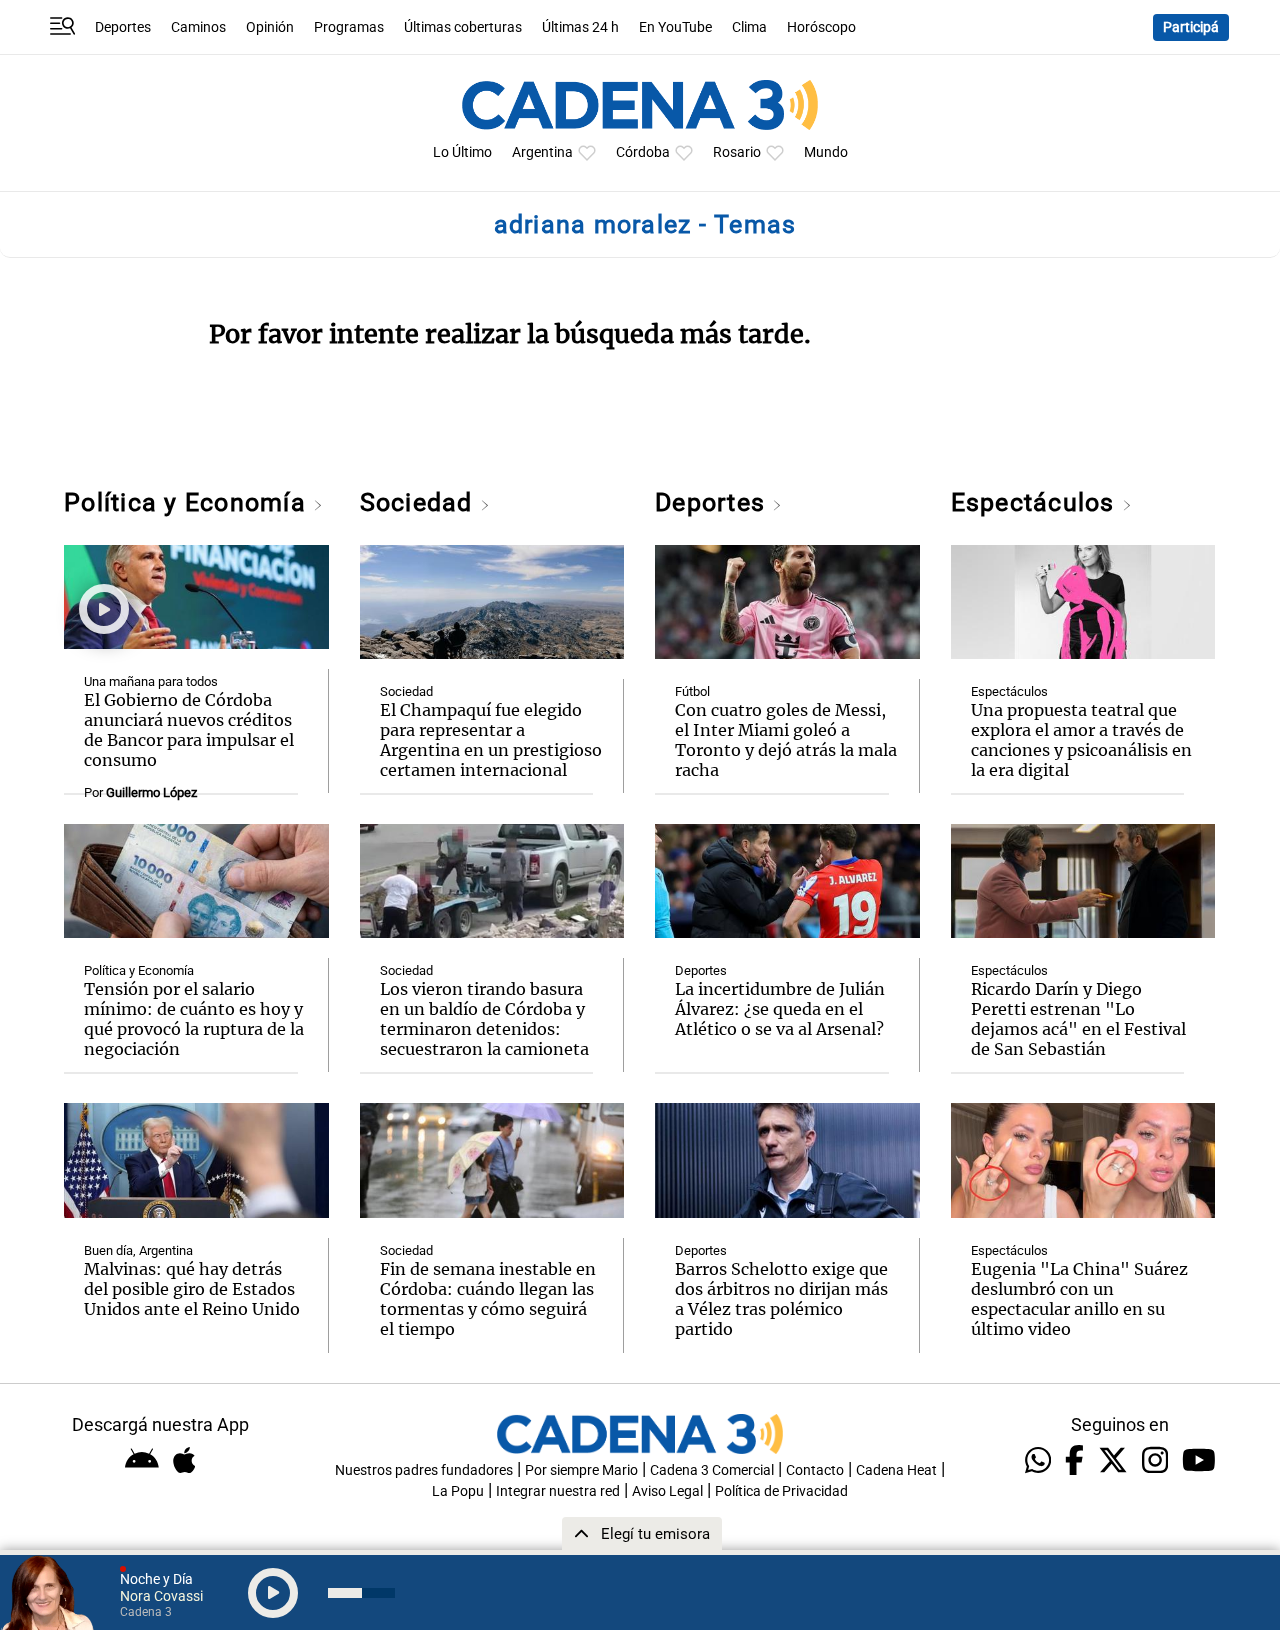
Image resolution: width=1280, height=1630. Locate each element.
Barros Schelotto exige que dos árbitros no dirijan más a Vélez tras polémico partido (781, 1299)
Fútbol (692, 691)
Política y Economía (188, 502)
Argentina (542, 152)
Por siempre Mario (581, 1470)
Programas (349, 27)
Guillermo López (151, 792)
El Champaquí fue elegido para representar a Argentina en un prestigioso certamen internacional (491, 740)
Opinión (270, 27)
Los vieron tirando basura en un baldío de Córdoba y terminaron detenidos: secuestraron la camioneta (484, 1019)
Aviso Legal (667, 1491)
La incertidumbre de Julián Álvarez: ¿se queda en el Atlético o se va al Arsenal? (780, 1009)
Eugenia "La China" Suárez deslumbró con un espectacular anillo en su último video (1079, 1299)
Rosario (737, 152)
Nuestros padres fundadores (424, 1470)
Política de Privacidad (781, 1491)
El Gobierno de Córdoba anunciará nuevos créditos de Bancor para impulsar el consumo (189, 730)
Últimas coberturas (463, 27)
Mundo (826, 152)
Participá (1191, 27)
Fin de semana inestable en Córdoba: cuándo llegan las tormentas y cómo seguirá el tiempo (488, 1299)
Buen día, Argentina (138, 1250)
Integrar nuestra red (558, 1491)
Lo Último (462, 152)
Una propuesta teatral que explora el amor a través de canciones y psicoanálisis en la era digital (1081, 740)
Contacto (815, 1470)
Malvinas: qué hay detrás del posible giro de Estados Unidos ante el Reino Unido (192, 1289)
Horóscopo (821, 27)
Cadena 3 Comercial (712, 1470)
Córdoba (643, 152)
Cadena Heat (896, 1470)
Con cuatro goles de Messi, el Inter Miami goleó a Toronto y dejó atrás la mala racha (786, 740)
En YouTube (675, 27)
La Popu (458, 1491)
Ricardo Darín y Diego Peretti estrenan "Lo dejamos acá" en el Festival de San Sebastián (1078, 1019)
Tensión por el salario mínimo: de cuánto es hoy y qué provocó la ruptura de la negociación (194, 1019)
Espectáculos (1036, 502)
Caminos (198, 27)
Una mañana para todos (151, 681)
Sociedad (420, 502)
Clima (749, 27)
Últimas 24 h (580, 27)
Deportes (123, 27)
